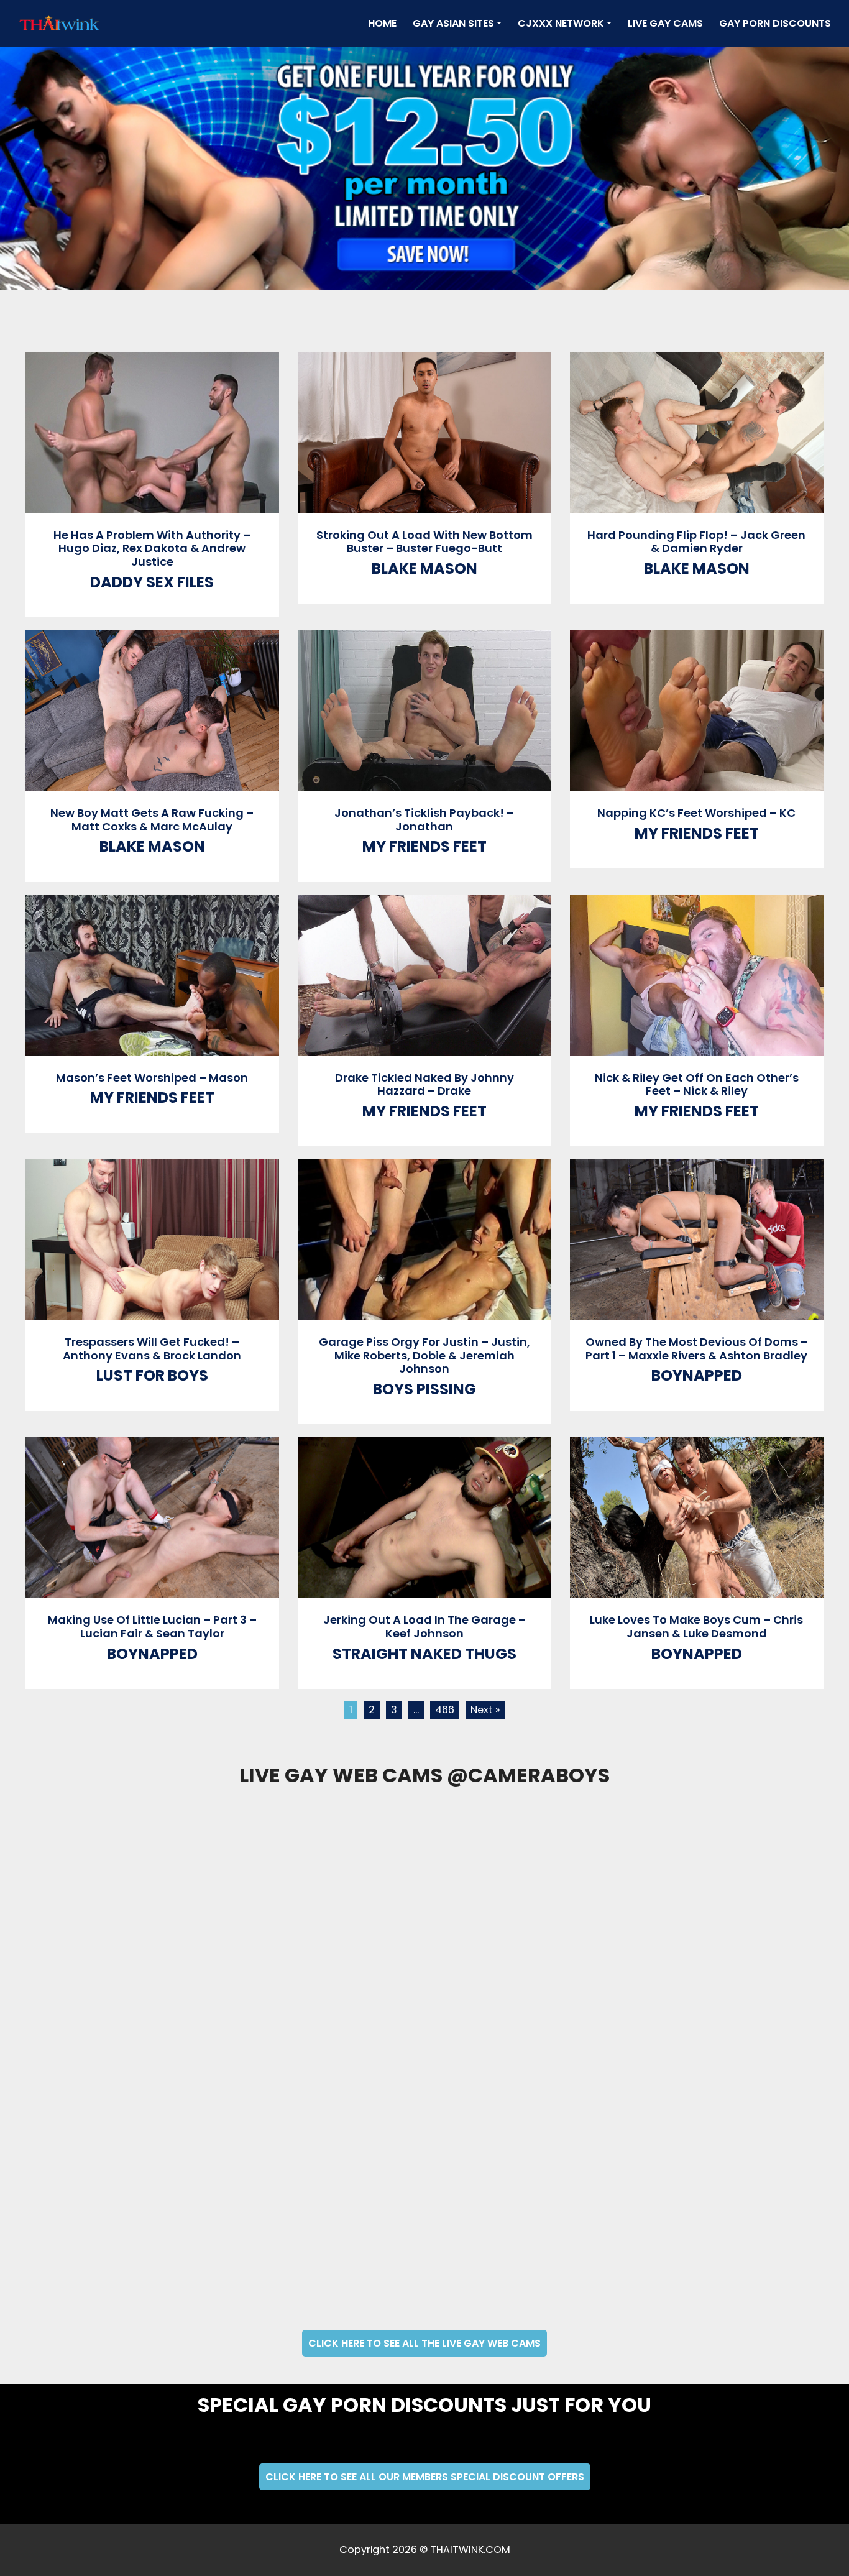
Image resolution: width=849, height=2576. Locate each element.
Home (385, 23)
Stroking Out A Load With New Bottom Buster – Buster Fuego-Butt (424, 542)
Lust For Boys (152, 1375)
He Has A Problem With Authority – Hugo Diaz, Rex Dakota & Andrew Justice (152, 548)
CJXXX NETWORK (561, 23)
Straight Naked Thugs (424, 1654)
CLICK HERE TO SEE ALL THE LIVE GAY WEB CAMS (424, 2343)
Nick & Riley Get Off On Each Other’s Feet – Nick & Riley (697, 1084)
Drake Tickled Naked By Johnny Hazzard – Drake (424, 1084)
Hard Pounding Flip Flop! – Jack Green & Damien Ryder (696, 542)
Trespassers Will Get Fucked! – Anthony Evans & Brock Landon (152, 1349)
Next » (485, 1710)
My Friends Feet (424, 846)
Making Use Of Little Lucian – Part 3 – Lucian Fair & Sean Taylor (152, 1626)
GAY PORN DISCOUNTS (775, 23)
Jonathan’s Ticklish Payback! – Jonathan (424, 820)
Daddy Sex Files (152, 582)
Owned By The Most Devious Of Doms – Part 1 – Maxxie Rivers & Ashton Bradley (697, 1349)
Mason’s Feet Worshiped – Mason (152, 1078)
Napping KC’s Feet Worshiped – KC (696, 813)
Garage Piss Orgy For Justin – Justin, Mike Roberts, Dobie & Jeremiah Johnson (424, 1355)
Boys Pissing (424, 1389)
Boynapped (697, 1375)
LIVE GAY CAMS (665, 23)
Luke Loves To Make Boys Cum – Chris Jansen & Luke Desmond (696, 1626)
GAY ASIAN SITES (453, 23)
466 (445, 1710)
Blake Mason (424, 568)
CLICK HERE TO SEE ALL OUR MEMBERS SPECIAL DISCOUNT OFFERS (425, 2477)
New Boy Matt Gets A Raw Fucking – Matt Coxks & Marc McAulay (152, 820)
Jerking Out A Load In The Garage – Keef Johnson (424, 1626)
